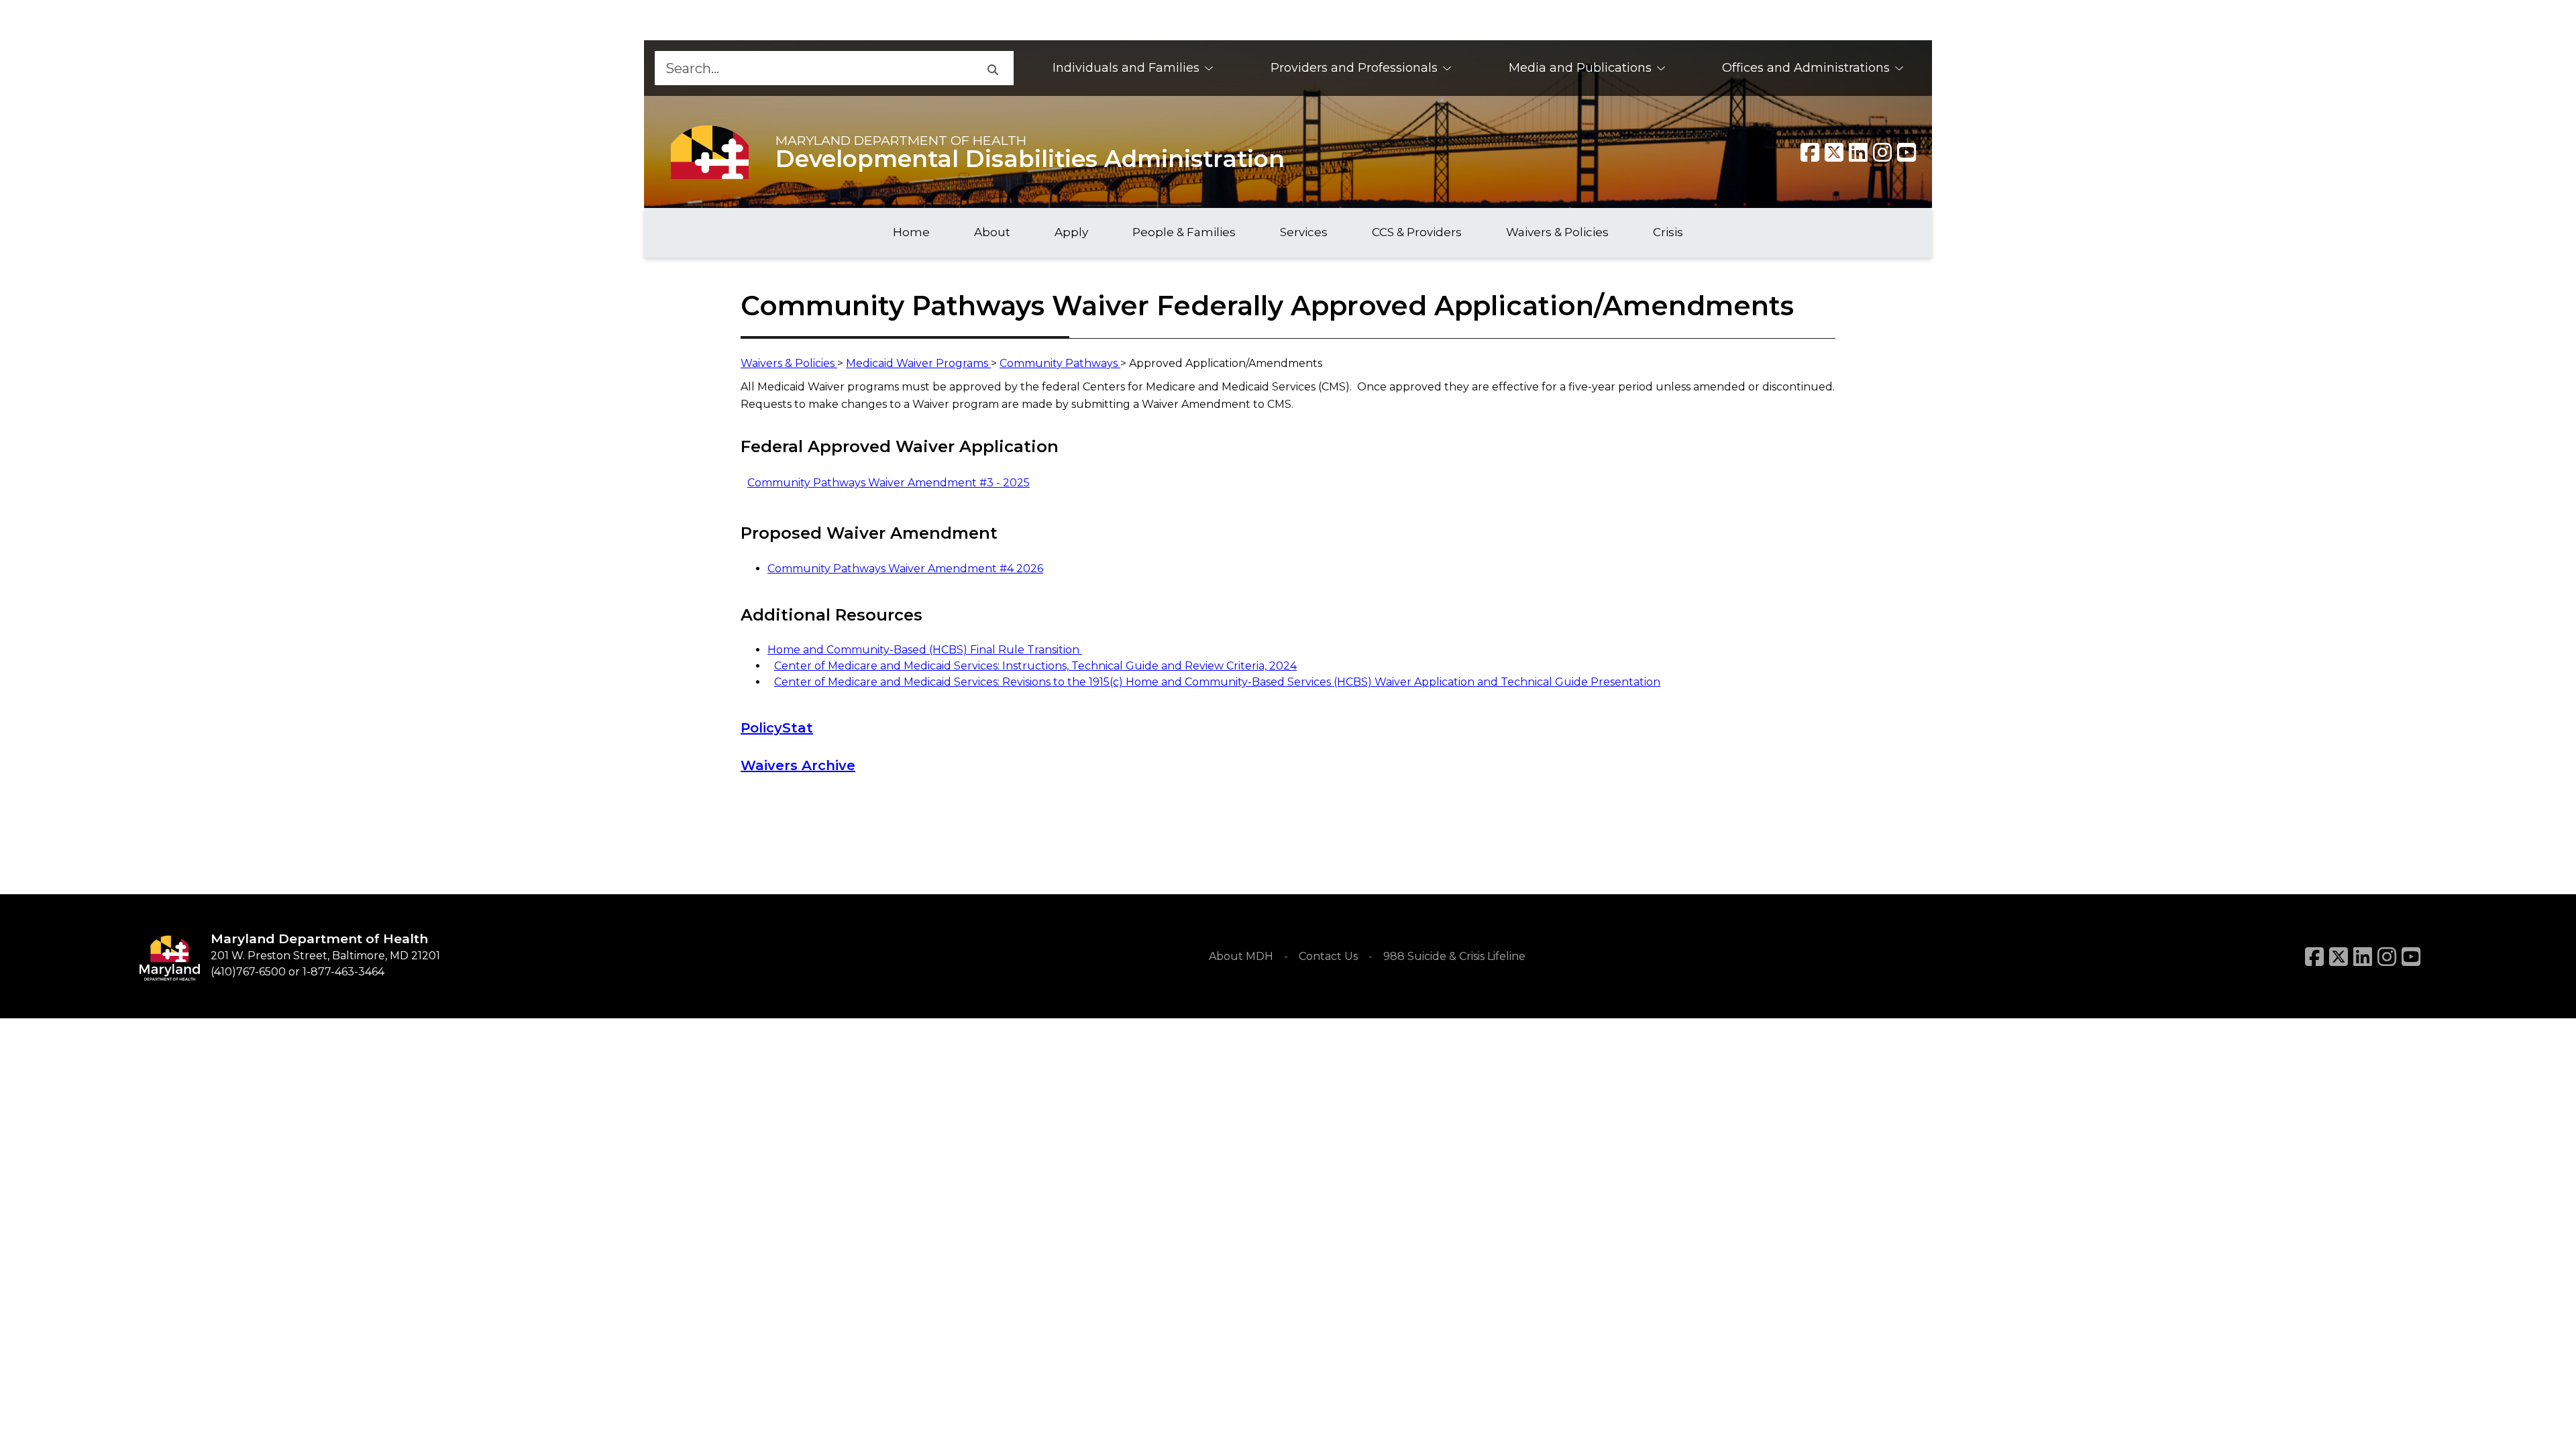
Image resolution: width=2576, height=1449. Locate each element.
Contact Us (1328, 956)
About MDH (1241, 956)
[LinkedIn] (2363, 957)
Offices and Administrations (1806, 68)
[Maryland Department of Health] (710, 152)
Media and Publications (1580, 68)
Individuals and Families (1126, 68)
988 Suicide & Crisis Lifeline (1454, 956)
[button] (992, 68)
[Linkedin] (1858, 152)
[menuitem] (1133, 68)
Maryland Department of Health (901, 140)
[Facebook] (1810, 152)
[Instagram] (1882, 152)
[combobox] (813, 68)
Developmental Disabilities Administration (1030, 159)
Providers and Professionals (1354, 68)
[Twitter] (1834, 152)
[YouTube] (1907, 152)
